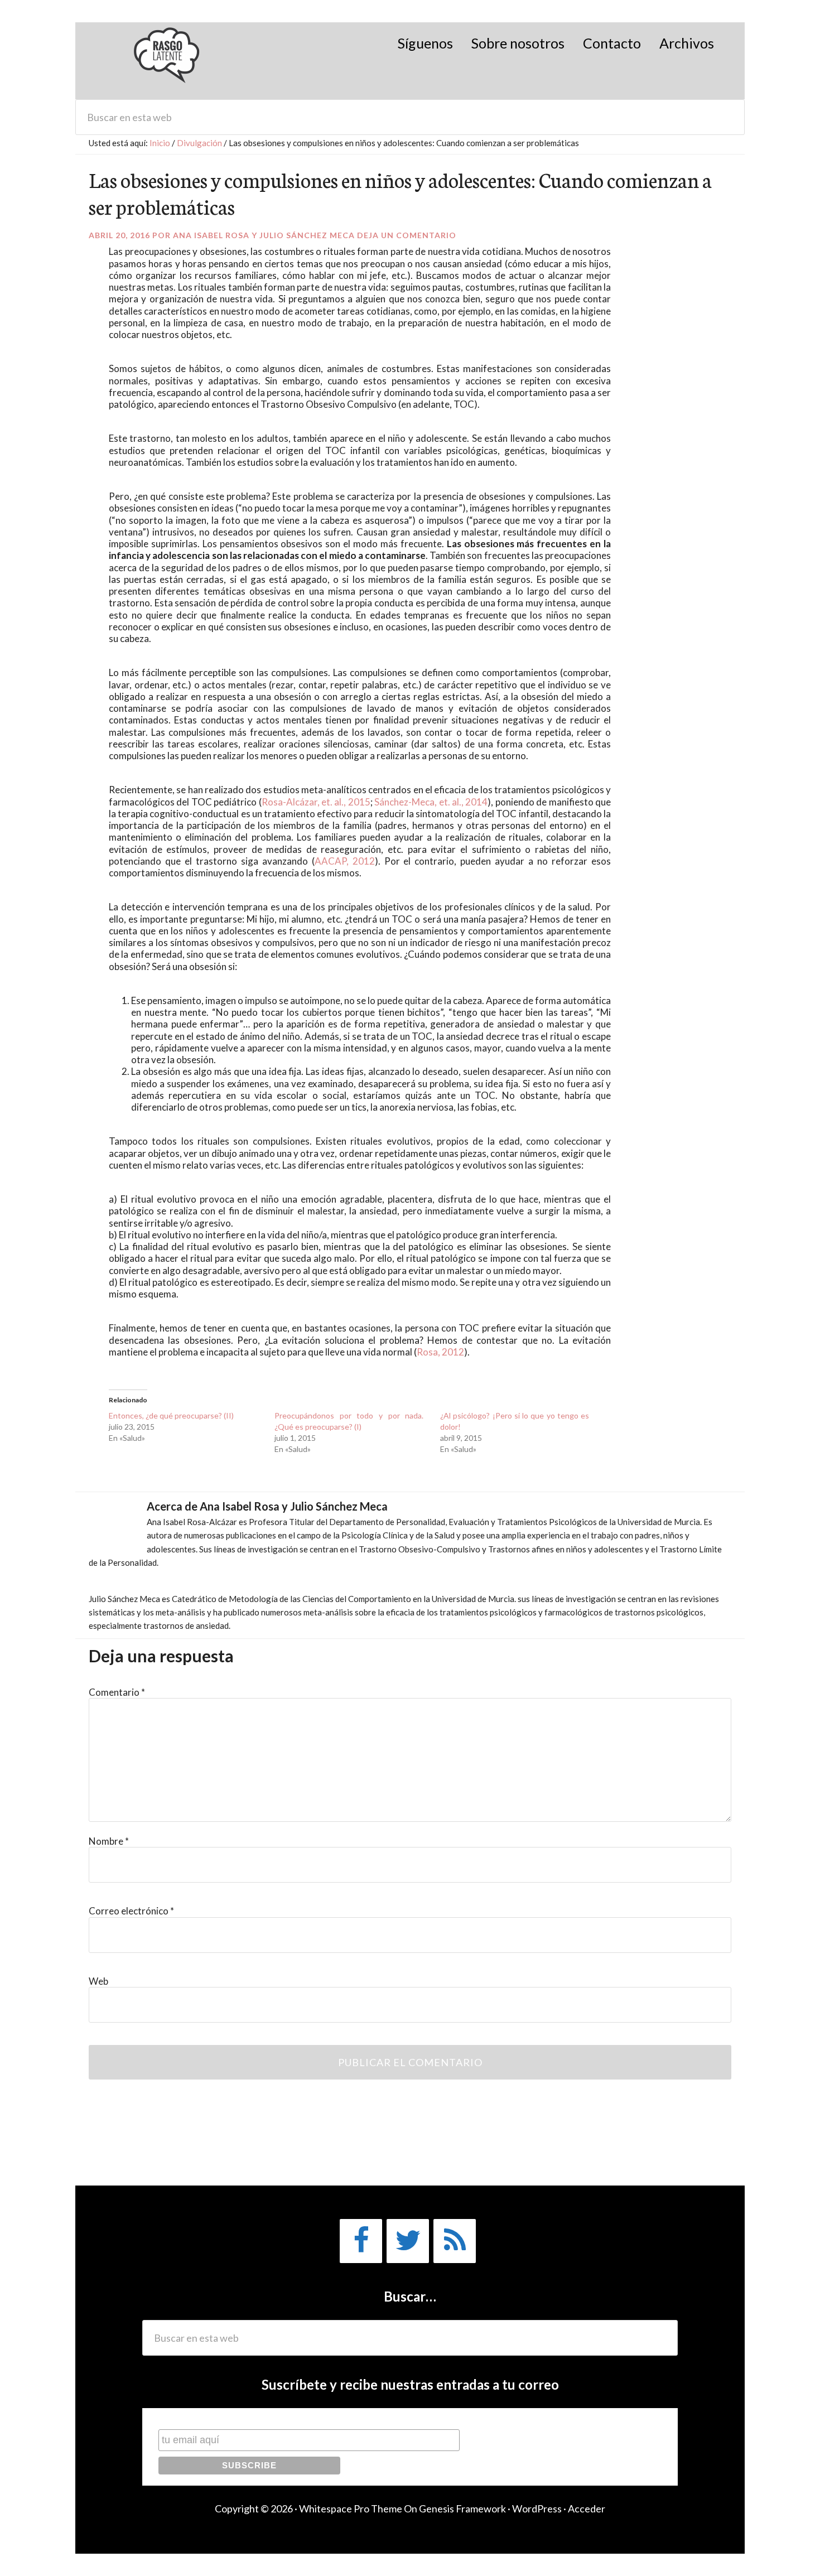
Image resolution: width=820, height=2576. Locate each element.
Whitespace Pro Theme (351, 2509)
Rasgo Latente (168, 61)
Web (98, 1981)
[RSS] (455, 2241)
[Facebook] (361, 2241)
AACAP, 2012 (345, 861)
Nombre (109, 1841)
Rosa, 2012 (440, 1352)
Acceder (587, 2509)
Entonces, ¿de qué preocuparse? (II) (171, 1415)
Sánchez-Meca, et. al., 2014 (431, 802)
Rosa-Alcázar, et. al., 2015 (316, 802)
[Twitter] (408, 2241)
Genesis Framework (462, 2509)
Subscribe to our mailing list (218, 2418)
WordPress (537, 2509)
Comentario (117, 1692)
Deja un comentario (407, 235)
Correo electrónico (131, 1911)
